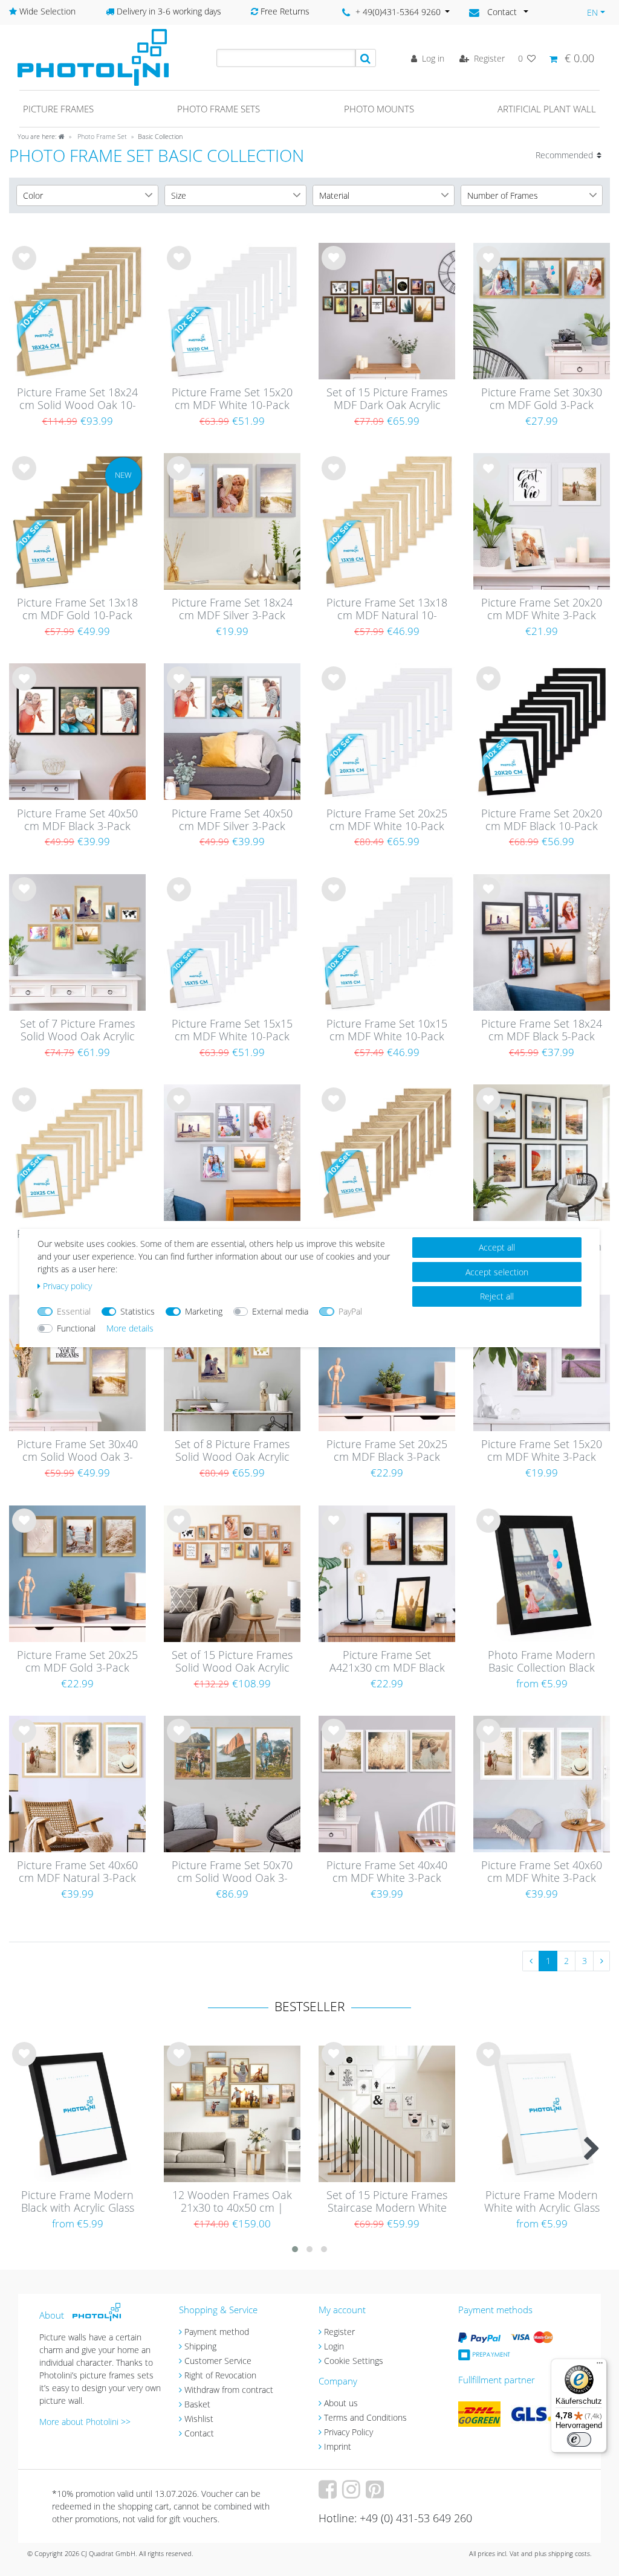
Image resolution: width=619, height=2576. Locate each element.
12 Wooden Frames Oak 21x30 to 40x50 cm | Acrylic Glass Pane (232, 2202)
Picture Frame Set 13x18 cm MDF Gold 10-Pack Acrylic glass (77, 610)
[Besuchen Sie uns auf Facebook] (329, 2494)
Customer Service (218, 2361)
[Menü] (600, 2366)
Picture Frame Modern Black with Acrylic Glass (78, 2202)
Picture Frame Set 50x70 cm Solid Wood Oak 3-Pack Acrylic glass (232, 1872)
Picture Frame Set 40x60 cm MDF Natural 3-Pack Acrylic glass (77, 1872)
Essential (74, 1311)
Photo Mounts (379, 109)
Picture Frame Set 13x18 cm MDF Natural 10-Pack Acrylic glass (387, 610)
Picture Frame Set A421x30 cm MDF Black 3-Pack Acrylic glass (387, 1662)
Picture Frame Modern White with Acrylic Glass (542, 2202)
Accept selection (497, 1272)
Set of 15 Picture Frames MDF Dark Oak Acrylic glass (387, 399)
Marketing (204, 1311)
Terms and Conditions (365, 2417)
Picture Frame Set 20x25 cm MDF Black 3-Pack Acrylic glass (387, 1451)
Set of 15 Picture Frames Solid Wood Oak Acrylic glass (232, 1662)
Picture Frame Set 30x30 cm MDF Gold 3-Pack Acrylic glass (542, 399)
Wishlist (199, 2419)
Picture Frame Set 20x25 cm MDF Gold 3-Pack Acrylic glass (77, 1662)
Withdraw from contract (229, 2390)
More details (130, 1328)
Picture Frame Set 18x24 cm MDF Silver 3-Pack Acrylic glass (232, 610)
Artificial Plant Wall (547, 109)
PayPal (350, 1311)
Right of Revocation (220, 2375)
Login (334, 2346)
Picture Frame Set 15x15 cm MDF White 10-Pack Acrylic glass (232, 1031)
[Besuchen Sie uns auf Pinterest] (376, 2494)
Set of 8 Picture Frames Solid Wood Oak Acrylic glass (232, 1451)
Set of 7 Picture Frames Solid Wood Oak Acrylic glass (77, 1031)
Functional (76, 1328)
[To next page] (601, 1961)
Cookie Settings (354, 2361)
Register (339, 2332)
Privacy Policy (348, 2432)
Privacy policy (67, 1286)
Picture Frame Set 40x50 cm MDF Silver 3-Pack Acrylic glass (232, 820)
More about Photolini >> (85, 2422)
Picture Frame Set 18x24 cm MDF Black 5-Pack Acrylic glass (542, 1031)
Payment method (217, 2332)
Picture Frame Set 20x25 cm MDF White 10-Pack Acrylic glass (387, 820)
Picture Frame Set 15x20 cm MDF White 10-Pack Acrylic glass (232, 399)
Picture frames (58, 109)
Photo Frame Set (101, 136)
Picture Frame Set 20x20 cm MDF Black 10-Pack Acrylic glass (542, 820)
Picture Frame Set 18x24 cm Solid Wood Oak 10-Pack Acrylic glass (77, 399)
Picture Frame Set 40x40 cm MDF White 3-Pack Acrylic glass (387, 1872)
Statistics (138, 1311)
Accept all (497, 1247)
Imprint (338, 2446)
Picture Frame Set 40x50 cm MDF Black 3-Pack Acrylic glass (77, 820)
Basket (197, 2404)
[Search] (366, 58)
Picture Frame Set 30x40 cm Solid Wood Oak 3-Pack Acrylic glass (77, 1451)
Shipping (200, 2346)
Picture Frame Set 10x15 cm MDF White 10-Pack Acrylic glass (387, 1031)
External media (280, 1311)
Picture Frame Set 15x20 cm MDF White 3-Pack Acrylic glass (542, 1451)
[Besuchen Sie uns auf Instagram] (353, 2494)
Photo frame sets (219, 109)
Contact (199, 2433)
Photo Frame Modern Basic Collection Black (542, 1662)
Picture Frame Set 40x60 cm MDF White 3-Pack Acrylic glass (542, 1872)
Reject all (497, 1296)
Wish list (24, 268)
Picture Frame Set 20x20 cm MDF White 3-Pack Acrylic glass (542, 610)
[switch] (579, 2439)
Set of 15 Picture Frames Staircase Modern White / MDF (387, 2202)
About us (341, 2403)
